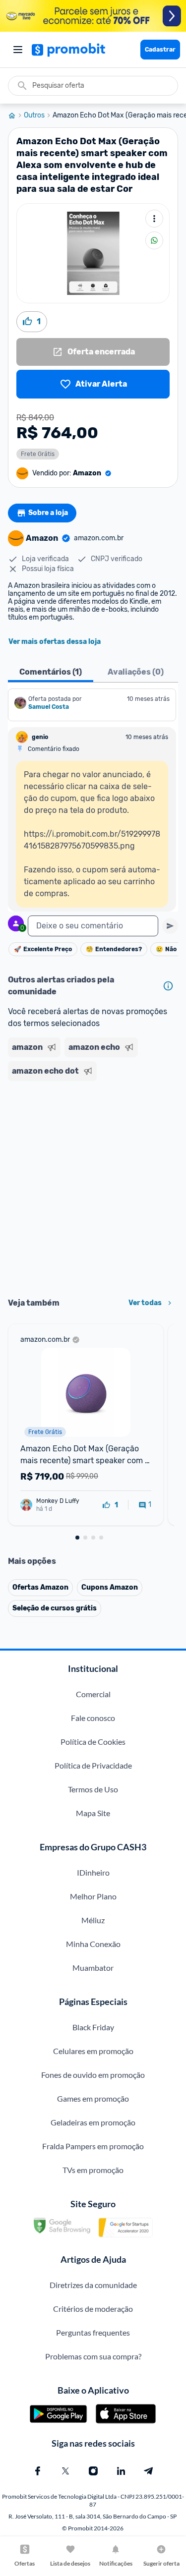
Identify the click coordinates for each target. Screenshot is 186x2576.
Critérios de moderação (93, 2309)
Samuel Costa (49, 707)
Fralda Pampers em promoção (93, 2146)
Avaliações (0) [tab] (136, 672)
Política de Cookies (93, 1742)
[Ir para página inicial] (16, 115)
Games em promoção (93, 2098)
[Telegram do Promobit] (149, 2471)
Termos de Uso (93, 1789)
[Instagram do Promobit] (93, 2471)
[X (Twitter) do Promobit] (65, 2471)
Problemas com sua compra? (93, 2356)
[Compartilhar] (154, 240)
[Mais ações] (154, 219)
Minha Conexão (93, 1944)
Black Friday (93, 2027)
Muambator (93, 1968)
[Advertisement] (93, 1186)
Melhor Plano (93, 1896)
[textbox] (93, 926)
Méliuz (93, 1920)
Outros (34, 115)
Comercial (93, 1694)
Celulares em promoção (93, 2051)
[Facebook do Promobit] (38, 2471)
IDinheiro (93, 1872)
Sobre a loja (48, 513)
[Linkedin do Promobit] (121, 2471)
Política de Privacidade (93, 1765)
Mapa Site (93, 1813)
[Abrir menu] (18, 50)
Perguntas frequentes (93, 2332)
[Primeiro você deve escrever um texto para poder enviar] (170, 926)
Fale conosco (93, 1718)
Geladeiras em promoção (93, 2122)
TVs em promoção (93, 2170)
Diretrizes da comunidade (93, 2285)
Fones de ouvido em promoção (93, 2075)
